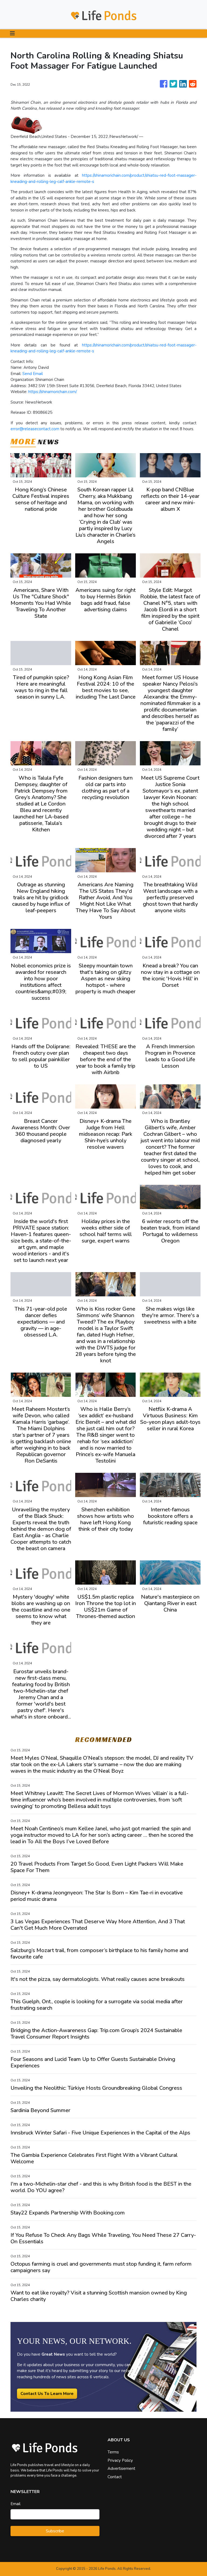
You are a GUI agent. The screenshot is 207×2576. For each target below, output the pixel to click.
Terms (113, 2452)
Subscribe (55, 2531)
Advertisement (121, 2469)
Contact (115, 2477)
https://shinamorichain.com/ (53, 392)
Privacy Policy (120, 2460)
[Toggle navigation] (12, 34)
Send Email (33, 374)
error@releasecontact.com (35, 429)
